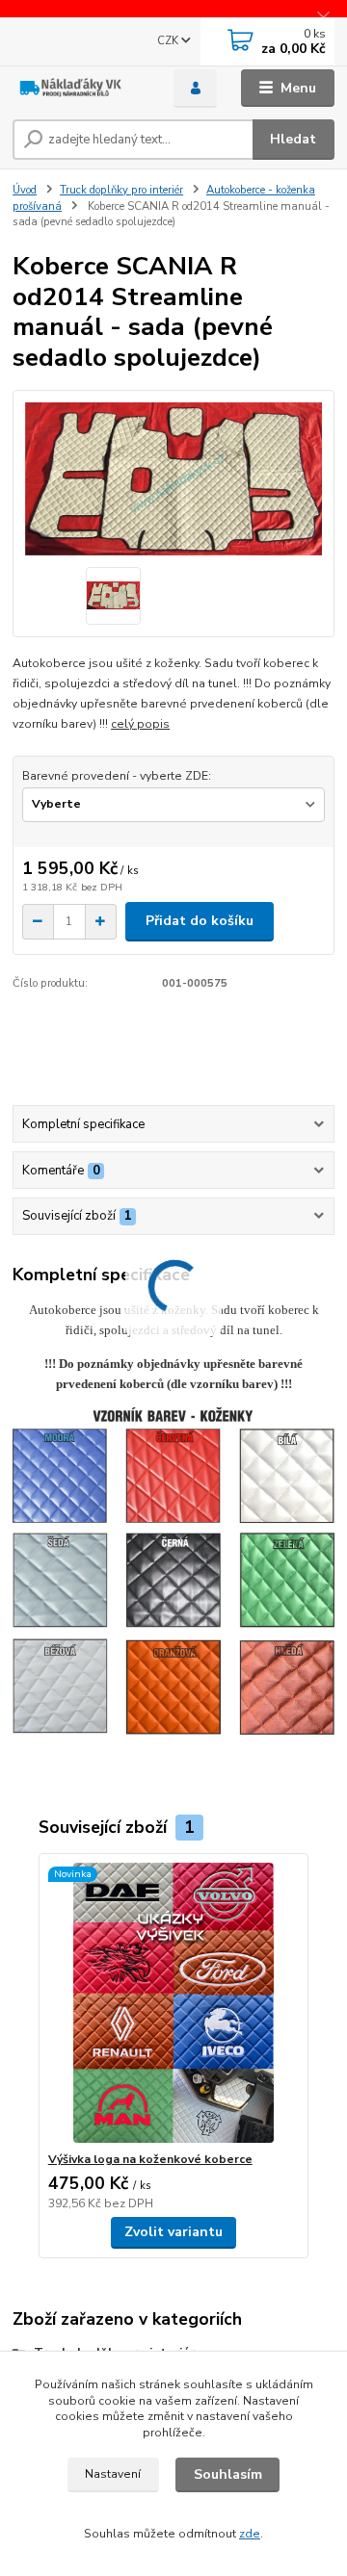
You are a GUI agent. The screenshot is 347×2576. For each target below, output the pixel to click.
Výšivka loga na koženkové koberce (150, 2159)
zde (250, 2534)
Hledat (293, 139)
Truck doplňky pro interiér (121, 190)
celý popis (140, 724)
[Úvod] (80, 88)
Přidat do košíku (200, 921)
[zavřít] (323, 19)
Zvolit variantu (173, 2232)
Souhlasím (228, 2474)
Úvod (25, 190)
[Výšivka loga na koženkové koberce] (174, 2003)
